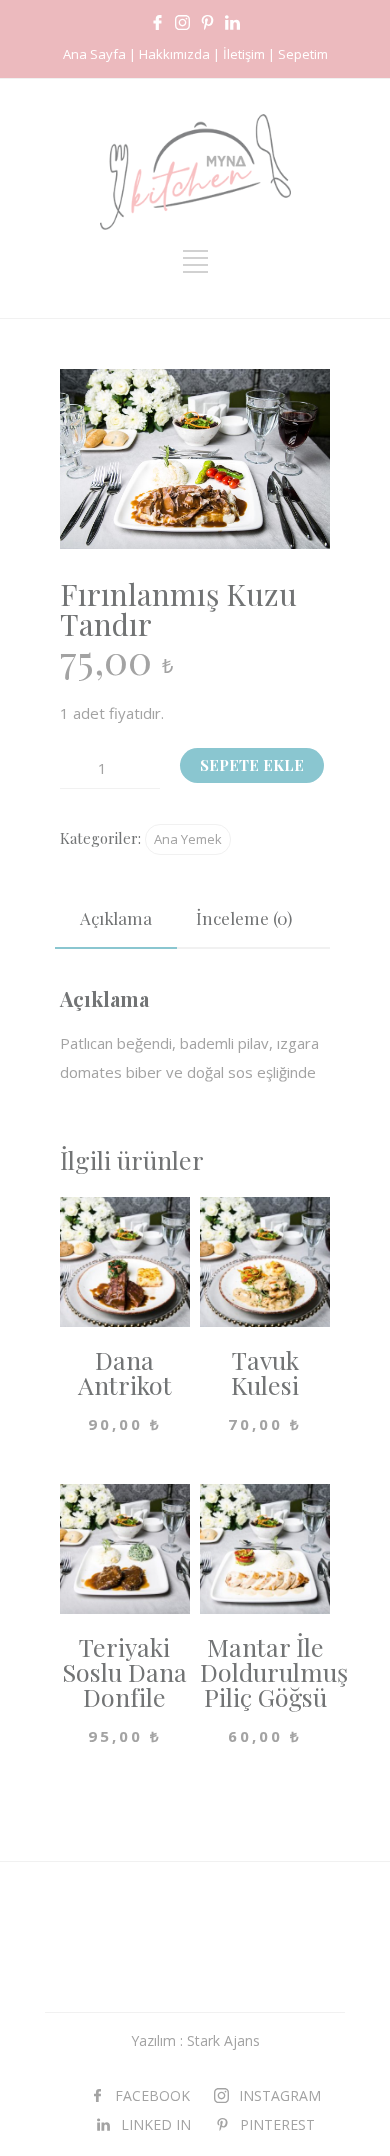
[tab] (116, 918)
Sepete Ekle (252, 765)
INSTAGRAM (280, 2095)
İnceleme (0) (244, 918)
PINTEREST (277, 2124)
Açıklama (116, 918)
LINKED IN (156, 2124)
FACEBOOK (152, 2095)
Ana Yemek (188, 839)
